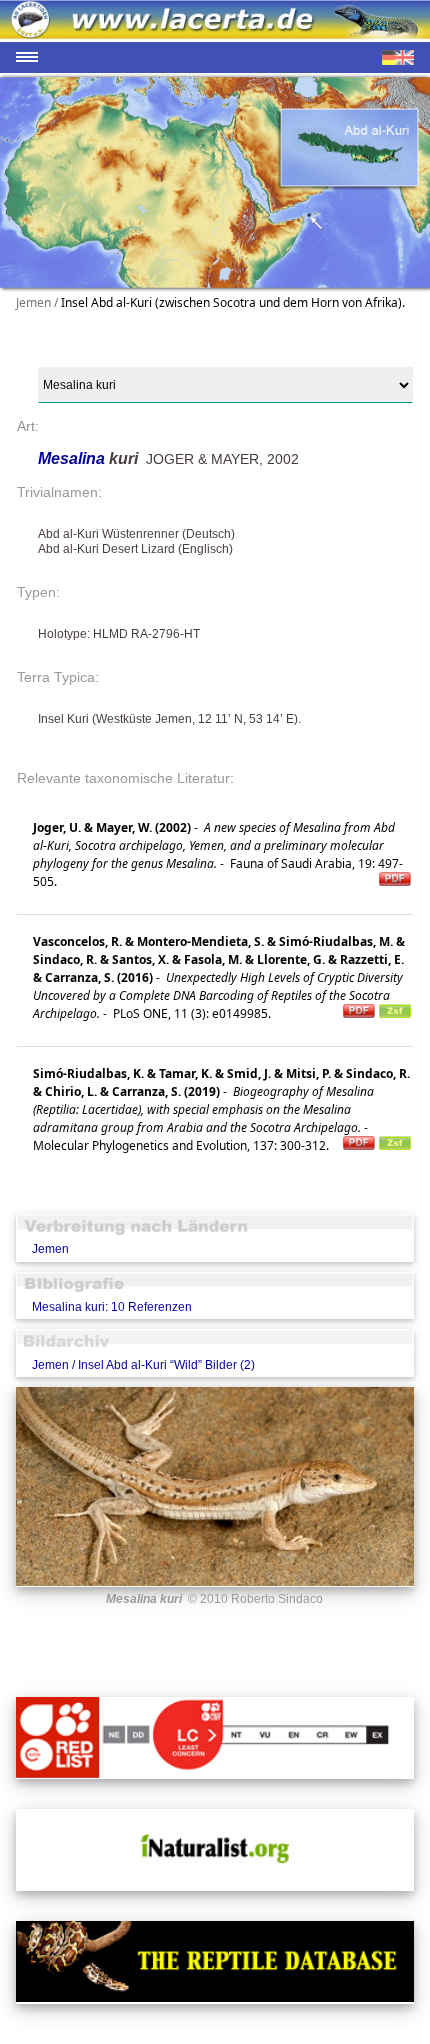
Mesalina (73, 458)
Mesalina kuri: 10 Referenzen (112, 1307)
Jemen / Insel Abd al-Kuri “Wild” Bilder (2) (143, 1365)
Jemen (50, 1249)
